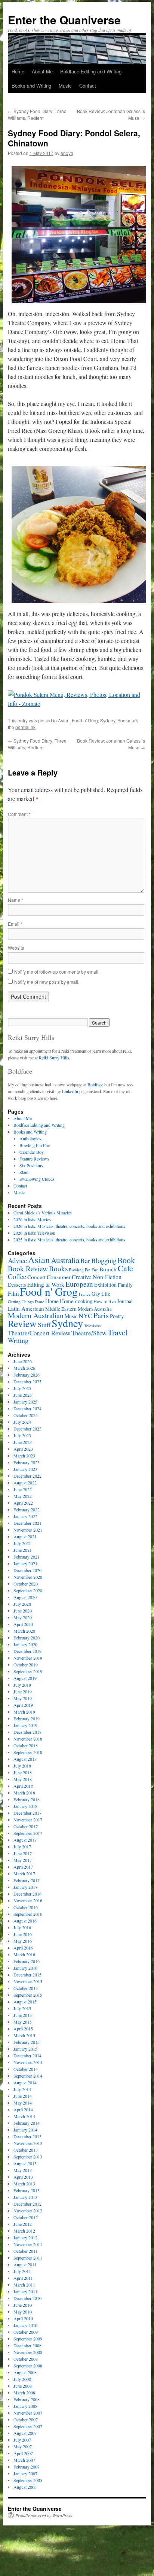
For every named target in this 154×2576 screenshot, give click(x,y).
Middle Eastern (61, 1309)
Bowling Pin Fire (35, 1145)
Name (16, 900)
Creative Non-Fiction (97, 1277)
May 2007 (23, 2446)
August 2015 (25, 2002)
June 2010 (23, 2305)
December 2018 (27, 1732)
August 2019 (25, 1678)
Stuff (44, 1325)
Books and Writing (31, 86)
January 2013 (25, 2197)
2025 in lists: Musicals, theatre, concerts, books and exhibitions (69, 1240)
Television (92, 1326)
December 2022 (27, 1476)
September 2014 (28, 2076)
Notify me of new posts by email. (47, 982)
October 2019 (26, 1665)
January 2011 (25, 2291)
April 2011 (23, 2278)
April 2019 (23, 1705)
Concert (36, 1277)
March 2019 (24, 1712)
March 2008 (24, 2393)
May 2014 (23, 2103)
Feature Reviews (34, 1159)
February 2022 (27, 1510)
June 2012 (23, 2224)
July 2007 (22, 2440)
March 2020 (24, 1631)
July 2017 (22, 1847)
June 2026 (23, 1361)
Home (18, 71)
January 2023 (25, 1469)
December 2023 (27, 1429)
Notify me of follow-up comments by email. (57, 972)
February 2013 (27, 2190)
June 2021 (23, 1550)
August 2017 (25, 1840)
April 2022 (23, 1503)
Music (65, 86)
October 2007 (26, 2419)
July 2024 (22, 1422)
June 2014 (23, 2096)
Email (15, 924)
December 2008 (27, 2345)
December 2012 (27, 2204)
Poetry (117, 1316)
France (85, 1294)
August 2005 (25, 2487)
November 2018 (28, 1739)
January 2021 (25, 1563)
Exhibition (105, 1285)
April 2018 (23, 1786)
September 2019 (28, 1671)
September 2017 (28, 1833)
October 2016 (26, 1907)
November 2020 (28, 1577)
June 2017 (23, 1853)
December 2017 (27, 1813)
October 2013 (26, 2150)
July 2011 (22, 2271)
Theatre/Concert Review (39, 1333)
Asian (64, 720)
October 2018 (26, 1745)
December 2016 (27, 1894)
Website (16, 948)
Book (126, 1260)
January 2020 (25, 1644)
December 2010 (27, 2298)
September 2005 (28, 2480)
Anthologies (30, 1138)
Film (13, 1293)
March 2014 (24, 2116)
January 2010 (25, 2325)
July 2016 (22, 1927)
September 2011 (28, 2258)
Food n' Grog (85, 720)
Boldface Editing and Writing (91, 71)
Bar (85, 1260)
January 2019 (25, 1725)
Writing (18, 1340)
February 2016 (27, 1961)
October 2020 (26, 1584)
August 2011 (25, 2264)
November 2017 (28, 1820)
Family (125, 1285)
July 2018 (22, 1766)
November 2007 (28, 2413)
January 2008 (25, 2406)
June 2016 (23, 1934)
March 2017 (24, 1873)
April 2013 (23, 2177)
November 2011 (28, 2244)
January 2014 (25, 2130)
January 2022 (25, 1516)
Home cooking (76, 1301)
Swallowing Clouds (37, 1179)
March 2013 (24, 2184)
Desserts (17, 1285)
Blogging (104, 1260)
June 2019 (23, 1691)
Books (58, 1269)
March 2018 (24, 1793)
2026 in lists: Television (34, 1233)
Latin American (26, 1308)
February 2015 (27, 2042)
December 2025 (27, 1381)
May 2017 (23, 1860)
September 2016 (28, 1914)
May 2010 (23, 2312)
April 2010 (23, 2318)
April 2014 (23, 2109)
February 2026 (27, 1375)
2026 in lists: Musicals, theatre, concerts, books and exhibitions (69, 1226)
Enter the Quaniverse (64, 20)
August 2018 (25, 1759)
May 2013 (23, 2170)
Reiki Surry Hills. (55, 1058)
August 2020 (25, 1597)
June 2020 (23, 1611)
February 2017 (27, 1880)
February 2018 (27, 1799)
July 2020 (22, 1604)
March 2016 (24, 1954)
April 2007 (23, 2453)
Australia (65, 1260)
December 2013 (27, 2136)
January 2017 (25, 1887)
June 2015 (23, 2015)
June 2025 (23, 1395)
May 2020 (23, 1617)
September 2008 (28, 2366)
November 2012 (28, 2211)
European (79, 1284)
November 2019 (28, 1658)
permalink (25, 727)
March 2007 (24, 2460)
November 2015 (28, 1981)
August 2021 (25, 1536)
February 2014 (27, 2123)
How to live (105, 1301)
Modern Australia (95, 1309)
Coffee (17, 1276)
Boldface (95, 1084)
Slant (24, 1172)
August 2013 (25, 2163)
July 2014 (22, 2089)
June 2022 (23, 1489)
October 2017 (26, 1826)
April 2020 (23, 1624)
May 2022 (23, 1496)
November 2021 (28, 1530)
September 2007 (28, 2426)
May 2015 (23, 2022)
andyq (67, 153)
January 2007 (25, 2473)
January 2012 (25, 2237)
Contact (88, 86)
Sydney (108, 720)
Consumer (59, 1277)
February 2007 (27, 2467)
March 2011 (24, 2285)
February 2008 (27, 2399)
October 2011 (26, 2251)
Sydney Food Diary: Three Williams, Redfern (37, 114)
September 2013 (28, 2157)
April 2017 (23, 1867)
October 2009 (26, 2332)
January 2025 (25, 1402)
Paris (101, 1315)
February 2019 (27, 1718)
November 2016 (28, 1900)
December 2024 (27, 1408)
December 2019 (27, 1651)
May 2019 (23, 1698)
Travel (118, 1332)
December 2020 (27, 1570)
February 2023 (27, 1462)
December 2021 (27, 1523)
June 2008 (23, 2386)
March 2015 (24, 2035)
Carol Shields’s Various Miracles (43, 1213)
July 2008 (22, 2379)
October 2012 (26, 2217)
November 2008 (28, 2352)
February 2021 (27, 1557)
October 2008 (26, 2359)
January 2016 (25, 1968)
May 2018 (23, 1779)
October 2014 (26, 2069)
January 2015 (25, 2049)
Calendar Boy (32, 1152)
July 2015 (22, 2008)
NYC (85, 1316)
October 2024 (26, 1415)
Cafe (125, 1268)
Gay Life (101, 1294)
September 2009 (28, 2339)
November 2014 (28, 2062)
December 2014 (27, 2055)
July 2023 (22, 1435)
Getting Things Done (26, 1301)
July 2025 (22, 1388)
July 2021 (22, 1543)
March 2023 (24, 1456)
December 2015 (27, 1975)
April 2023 (23, 1449)
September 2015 (28, 1995)
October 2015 (26, 1988)
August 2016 (25, 1921)
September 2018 (28, 1752)
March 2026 (24, 1368)
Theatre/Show (89, 1333)
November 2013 (28, 2143)
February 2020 (27, 1638)
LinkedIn (70, 1091)
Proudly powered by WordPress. (44, 2515)
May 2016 (23, 1941)
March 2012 (24, 2231)
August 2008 (25, 2372)
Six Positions (31, 1165)
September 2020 (28, 1590)
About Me (42, 71)
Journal (125, 1301)
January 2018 (25, 1806)
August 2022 (25, 1483)
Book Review (28, 1268)
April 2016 (23, 1948)
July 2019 (22, 1685)
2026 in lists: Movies (32, 1219)
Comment (19, 814)
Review (22, 1323)
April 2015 (23, 2029)
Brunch (108, 1269)
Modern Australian (36, 1315)
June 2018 (23, 1772)
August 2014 (25, 2082)
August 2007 (25, 2433)
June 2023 (23, 1442)
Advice (17, 1260)
